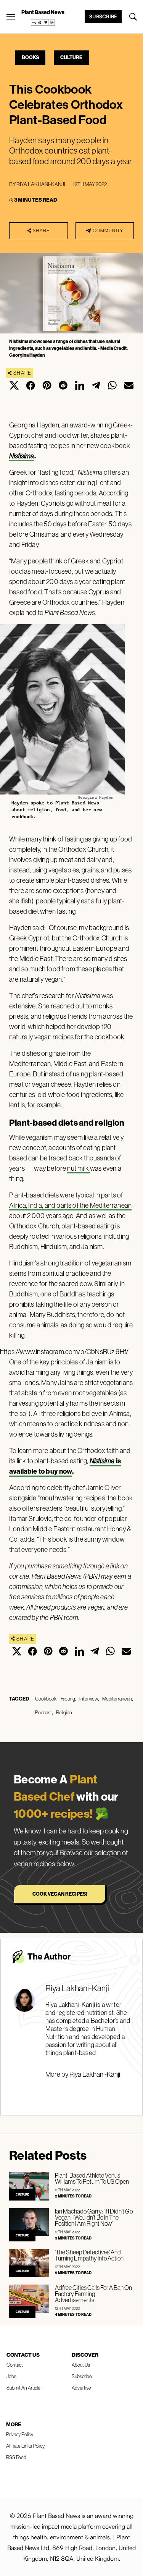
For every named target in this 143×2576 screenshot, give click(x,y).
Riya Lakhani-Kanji (41, 184)
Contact (15, 2365)
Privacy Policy (20, 2434)
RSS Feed (16, 2457)
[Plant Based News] (11, 17)
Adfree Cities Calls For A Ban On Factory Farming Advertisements (93, 2294)
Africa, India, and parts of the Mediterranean (70, 1205)
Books (30, 57)
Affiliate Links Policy (25, 2446)
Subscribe (103, 16)
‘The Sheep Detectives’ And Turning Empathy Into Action (89, 2255)
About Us (81, 2365)
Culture (71, 57)
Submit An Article (23, 2388)
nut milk (79, 1168)
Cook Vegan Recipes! (60, 1894)
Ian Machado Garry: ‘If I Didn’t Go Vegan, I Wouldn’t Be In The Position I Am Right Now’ (94, 2217)
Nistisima (22, 456)
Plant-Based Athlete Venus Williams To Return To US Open (92, 2178)
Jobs (11, 2376)
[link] (43, 23)
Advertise (81, 2388)
